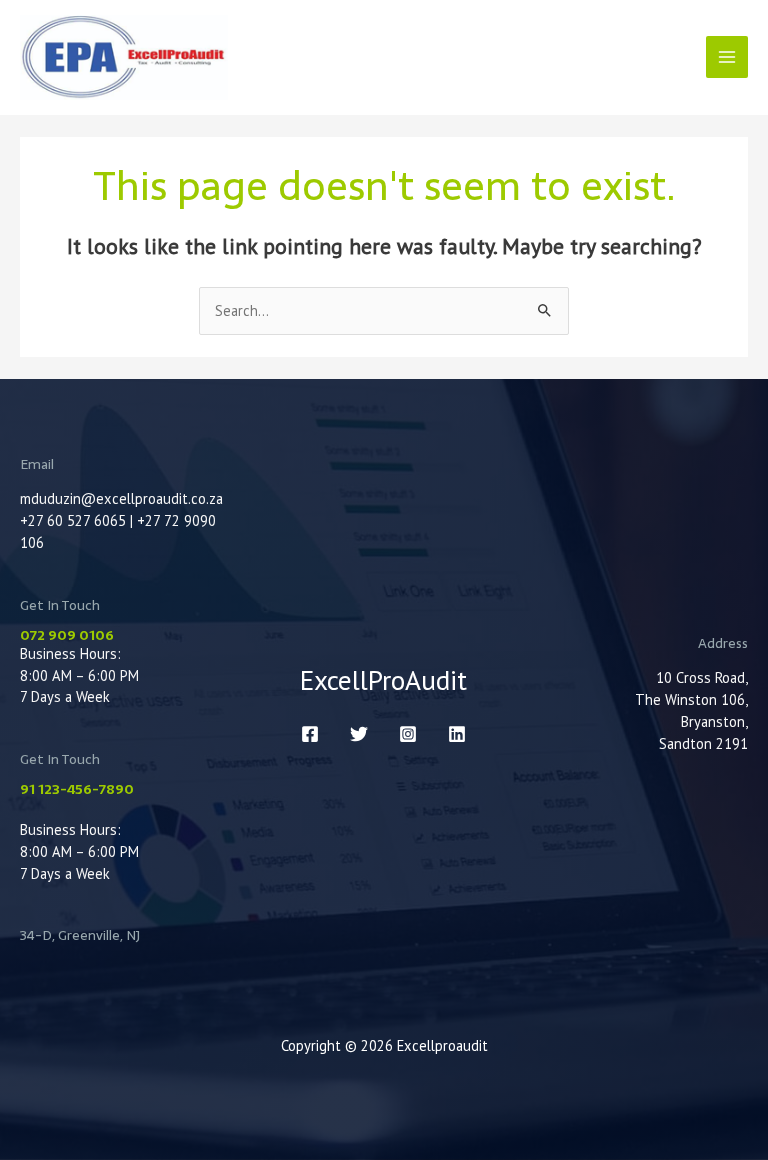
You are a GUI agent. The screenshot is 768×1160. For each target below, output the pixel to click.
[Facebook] (310, 734)
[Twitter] (359, 734)
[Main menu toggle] (727, 57)
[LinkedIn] (457, 734)
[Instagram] (408, 734)
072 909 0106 (67, 635)
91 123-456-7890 (77, 789)
